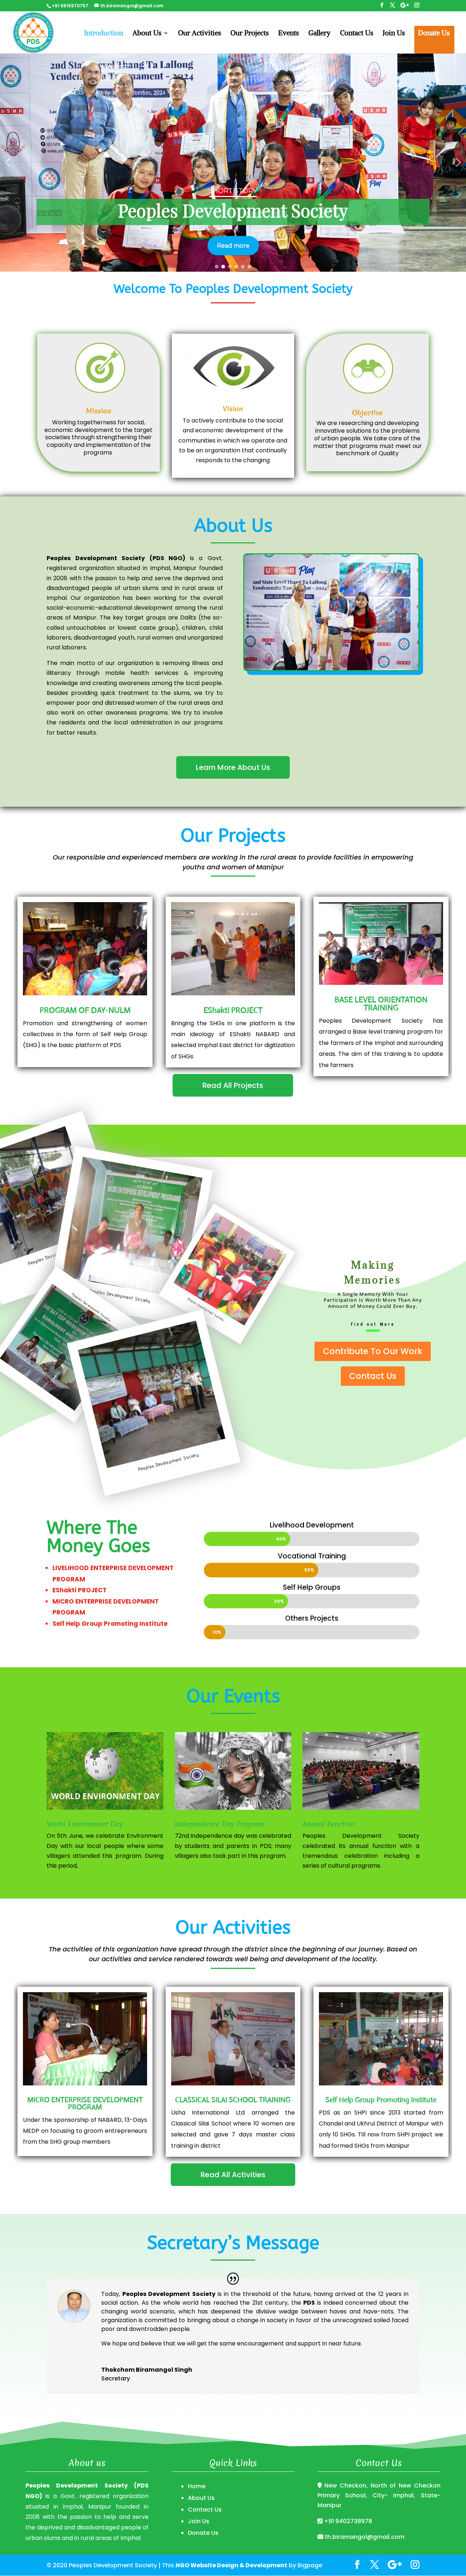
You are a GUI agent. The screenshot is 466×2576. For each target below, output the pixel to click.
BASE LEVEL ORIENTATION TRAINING (381, 1004)
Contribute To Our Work (373, 1351)
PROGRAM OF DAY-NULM (85, 1010)
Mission (98, 411)
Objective (367, 413)
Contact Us (357, 34)
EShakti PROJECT (233, 1010)
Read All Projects (233, 1085)
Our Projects (250, 34)
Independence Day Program (219, 1824)
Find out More (373, 1324)
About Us (147, 34)
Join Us (394, 34)
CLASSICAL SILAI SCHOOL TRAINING (233, 2100)
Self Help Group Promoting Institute (381, 2100)
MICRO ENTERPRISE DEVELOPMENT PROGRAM (85, 2103)
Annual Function (329, 1824)
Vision (233, 409)
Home (197, 2486)
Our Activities (200, 34)
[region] (233, 162)
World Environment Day (85, 1824)
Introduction (104, 34)
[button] (8, 162)
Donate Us (434, 34)
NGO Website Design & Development (231, 2565)
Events (289, 34)
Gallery (319, 34)
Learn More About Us (233, 767)
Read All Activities (233, 2175)
